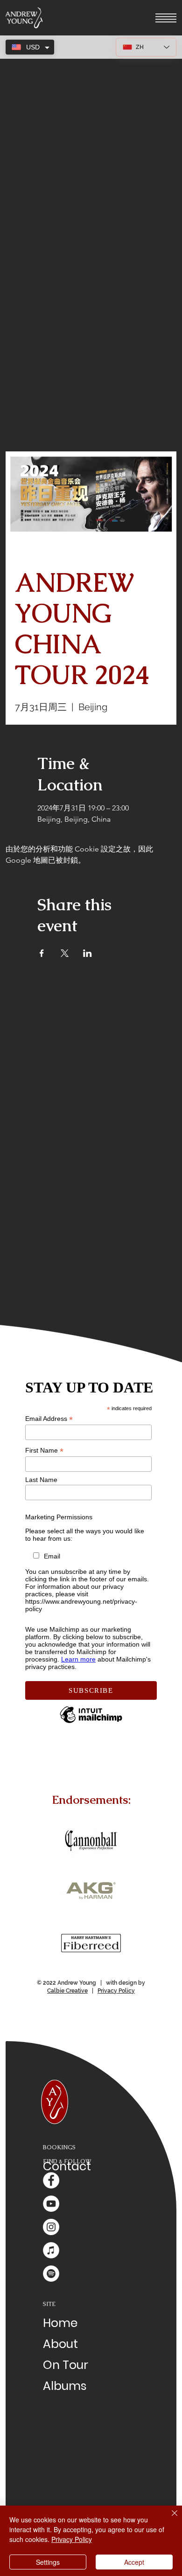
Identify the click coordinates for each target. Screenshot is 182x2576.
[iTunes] (51, 2250)
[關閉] (169, 2519)
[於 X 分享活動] (65, 953)
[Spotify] (51, 2274)
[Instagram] (51, 2227)
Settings (48, 2562)
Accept (134, 2562)
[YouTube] (51, 2204)
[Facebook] (51, 2180)
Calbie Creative (67, 1991)
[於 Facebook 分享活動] (42, 953)
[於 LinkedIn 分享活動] (87, 953)
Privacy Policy (116, 1991)
